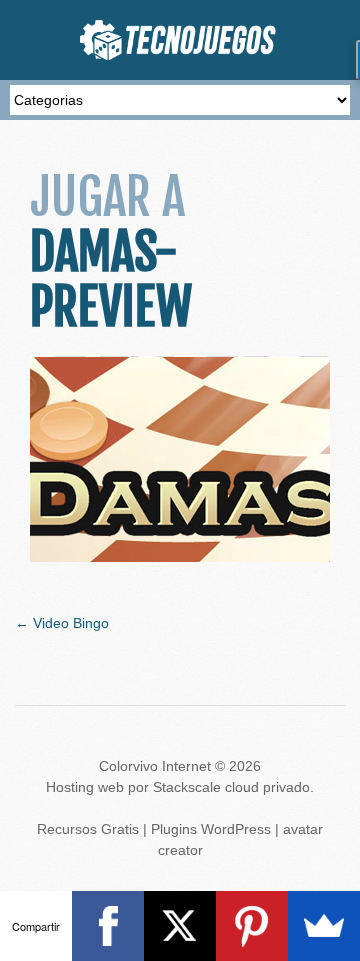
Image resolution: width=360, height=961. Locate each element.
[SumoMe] (324, 926)
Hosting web (85, 787)
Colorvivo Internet (155, 766)
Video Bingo (62, 623)
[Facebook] (108, 926)
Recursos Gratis (88, 829)
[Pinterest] (252, 926)
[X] (180, 926)
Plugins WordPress (211, 829)
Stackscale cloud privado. (233, 787)
